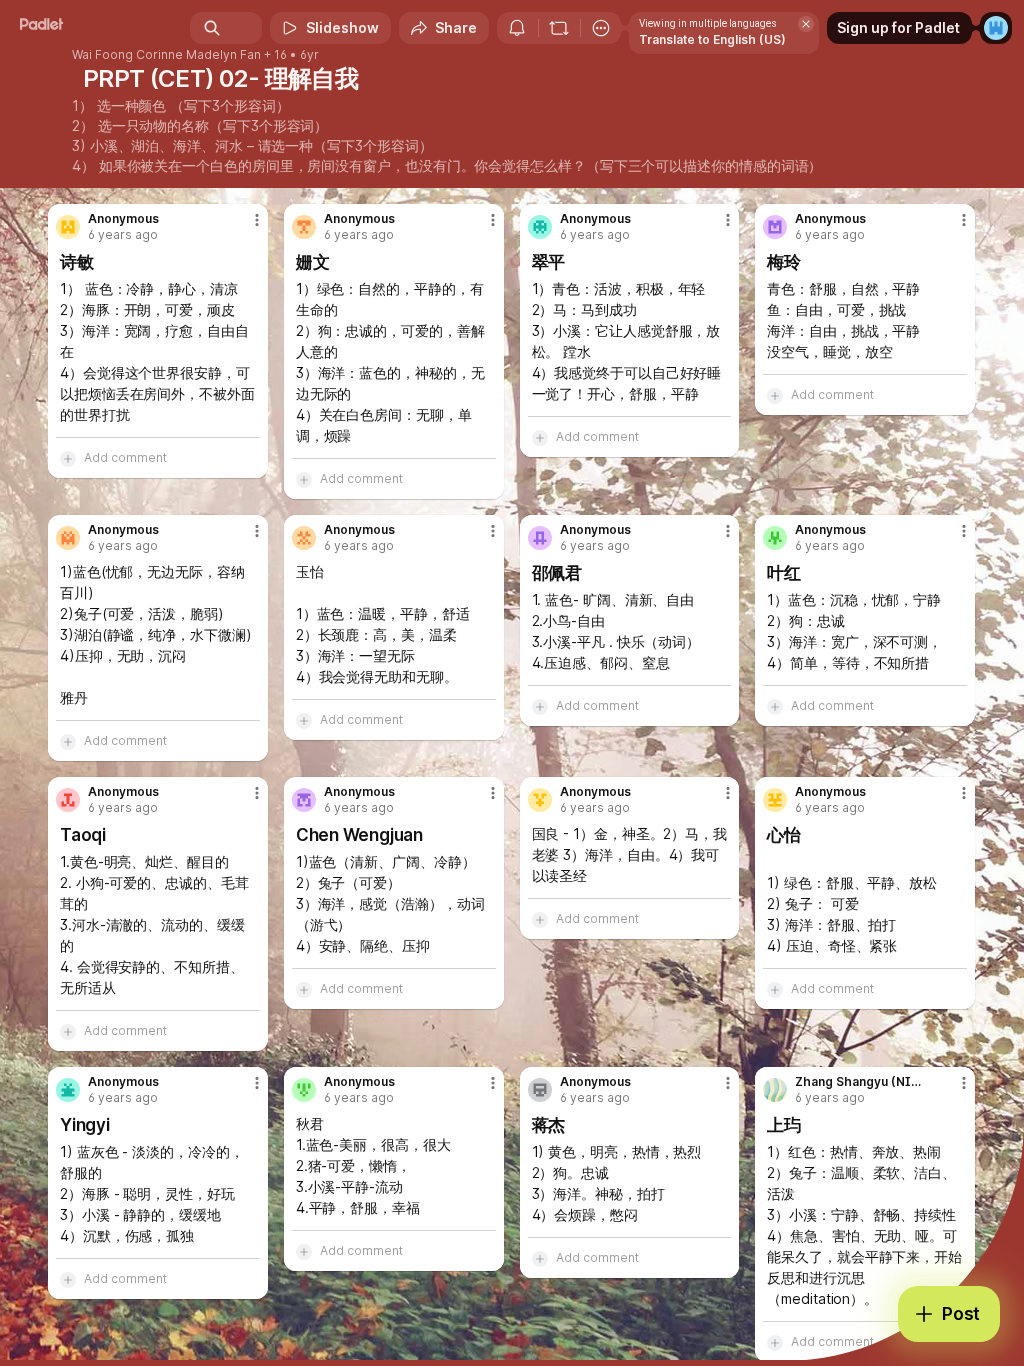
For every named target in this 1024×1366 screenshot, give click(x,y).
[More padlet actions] (601, 28)
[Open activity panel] (517, 28)
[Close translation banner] (806, 24)
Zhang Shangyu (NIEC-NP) (860, 1082)
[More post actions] (244, 228)
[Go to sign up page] (996, 28)
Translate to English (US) (712, 39)
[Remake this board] (559, 28)
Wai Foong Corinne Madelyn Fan (166, 55)
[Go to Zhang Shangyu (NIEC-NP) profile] (775, 1090)
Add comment (125, 457)
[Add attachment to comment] (68, 458)
